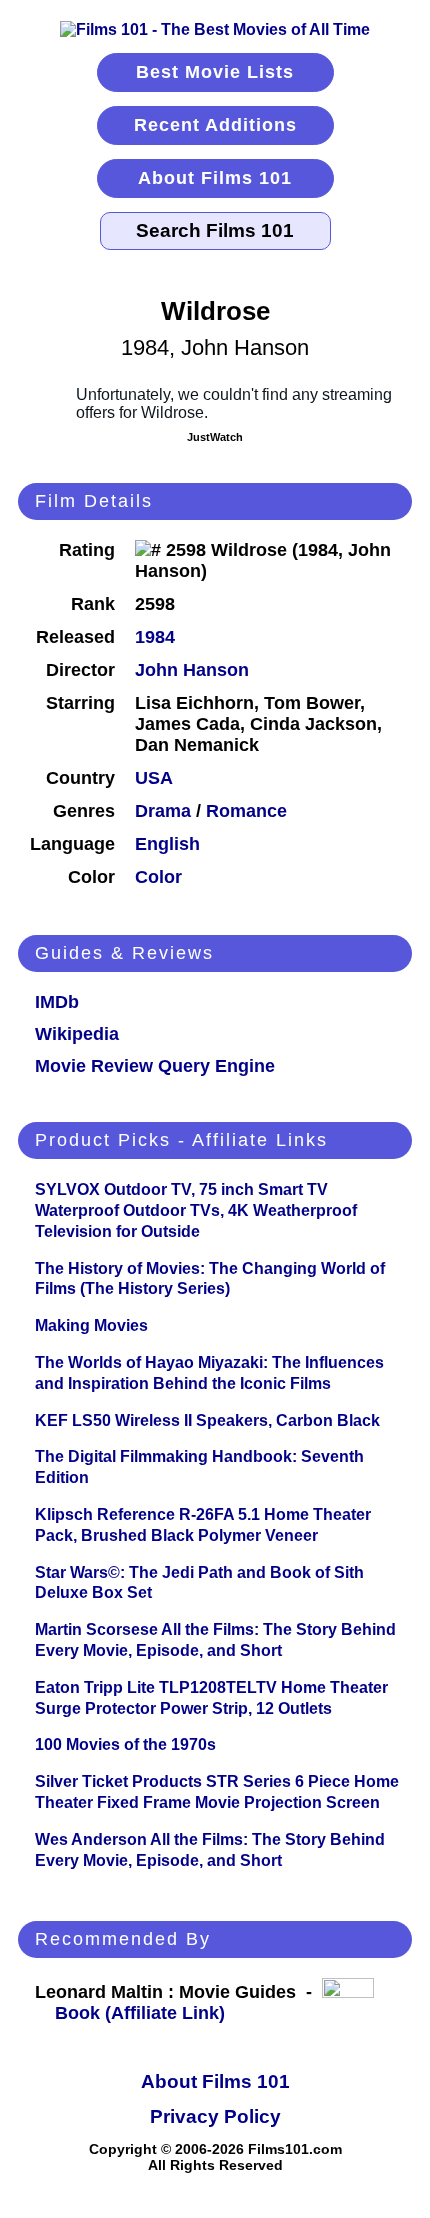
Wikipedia (77, 1034)
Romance (246, 811)
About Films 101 (215, 178)
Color (158, 877)
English (167, 844)
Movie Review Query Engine (155, 1066)
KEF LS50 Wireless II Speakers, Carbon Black (207, 1420)
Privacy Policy (215, 2116)
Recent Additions (215, 125)
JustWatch (215, 437)
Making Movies (91, 1325)
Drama (163, 811)
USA (154, 778)
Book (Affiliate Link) (140, 2013)
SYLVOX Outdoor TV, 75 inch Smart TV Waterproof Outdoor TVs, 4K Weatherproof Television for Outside (196, 1210)
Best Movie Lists (215, 72)
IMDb (57, 1002)
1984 (155, 637)
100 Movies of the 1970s (125, 1744)
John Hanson (192, 670)
